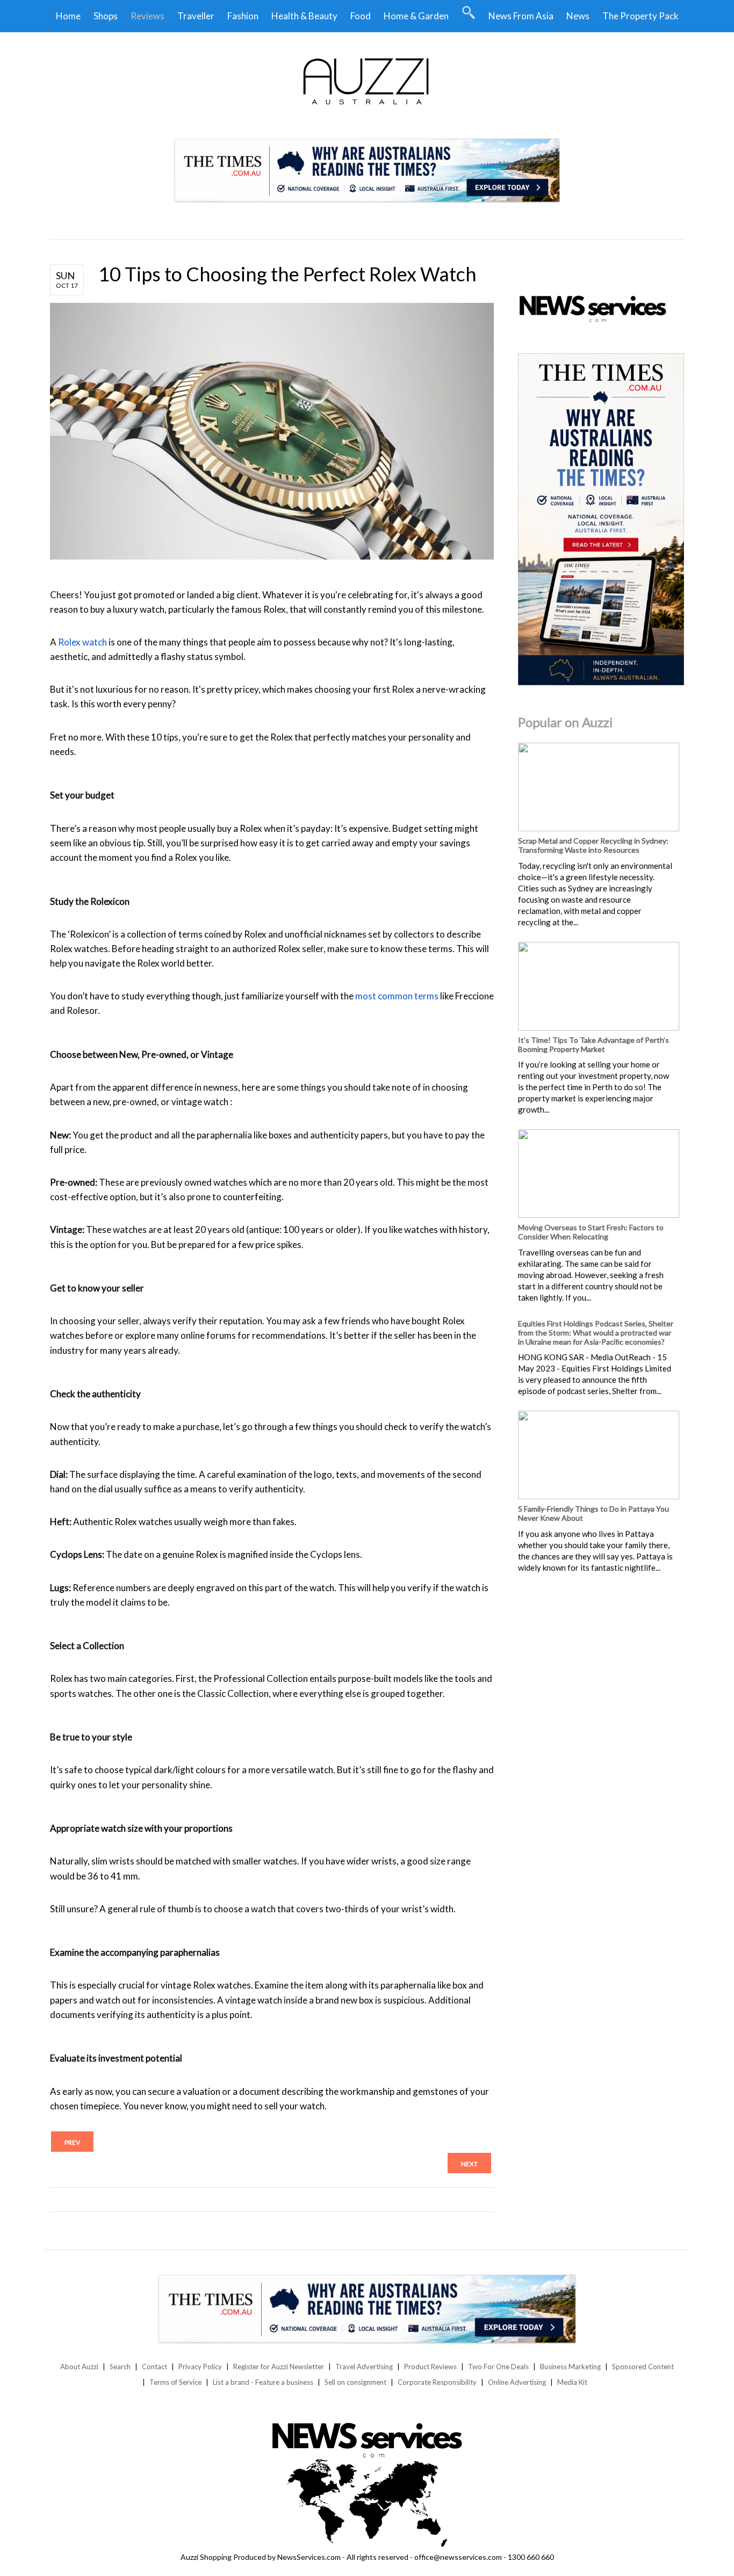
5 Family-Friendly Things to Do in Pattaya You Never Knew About (593, 1513)
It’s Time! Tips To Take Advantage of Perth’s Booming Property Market (593, 1044)
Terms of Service (175, 2382)
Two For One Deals (498, 2367)
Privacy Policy (200, 2367)
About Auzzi (79, 2367)
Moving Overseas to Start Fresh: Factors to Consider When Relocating (591, 1232)
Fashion (243, 16)
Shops (106, 16)
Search (120, 2367)
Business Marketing (570, 2367)
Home (68, 16)
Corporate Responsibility (437, 2382)
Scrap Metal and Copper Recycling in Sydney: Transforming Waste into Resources (593, 845)
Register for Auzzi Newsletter (279, 2367)
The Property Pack (641, 16)
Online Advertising (517, 2382)
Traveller (196, 16)
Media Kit (572, 2382)
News (578, 16)
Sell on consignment (355, 2382)
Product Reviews (430, 2367)
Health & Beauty (304, 16)
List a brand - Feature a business (263, 2382)
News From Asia (521, 16)
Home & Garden (416, 16)
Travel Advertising (364, 2367)
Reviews (147, 16)
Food (361, 16)
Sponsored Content (643, 2367)
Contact (154, 2367)
